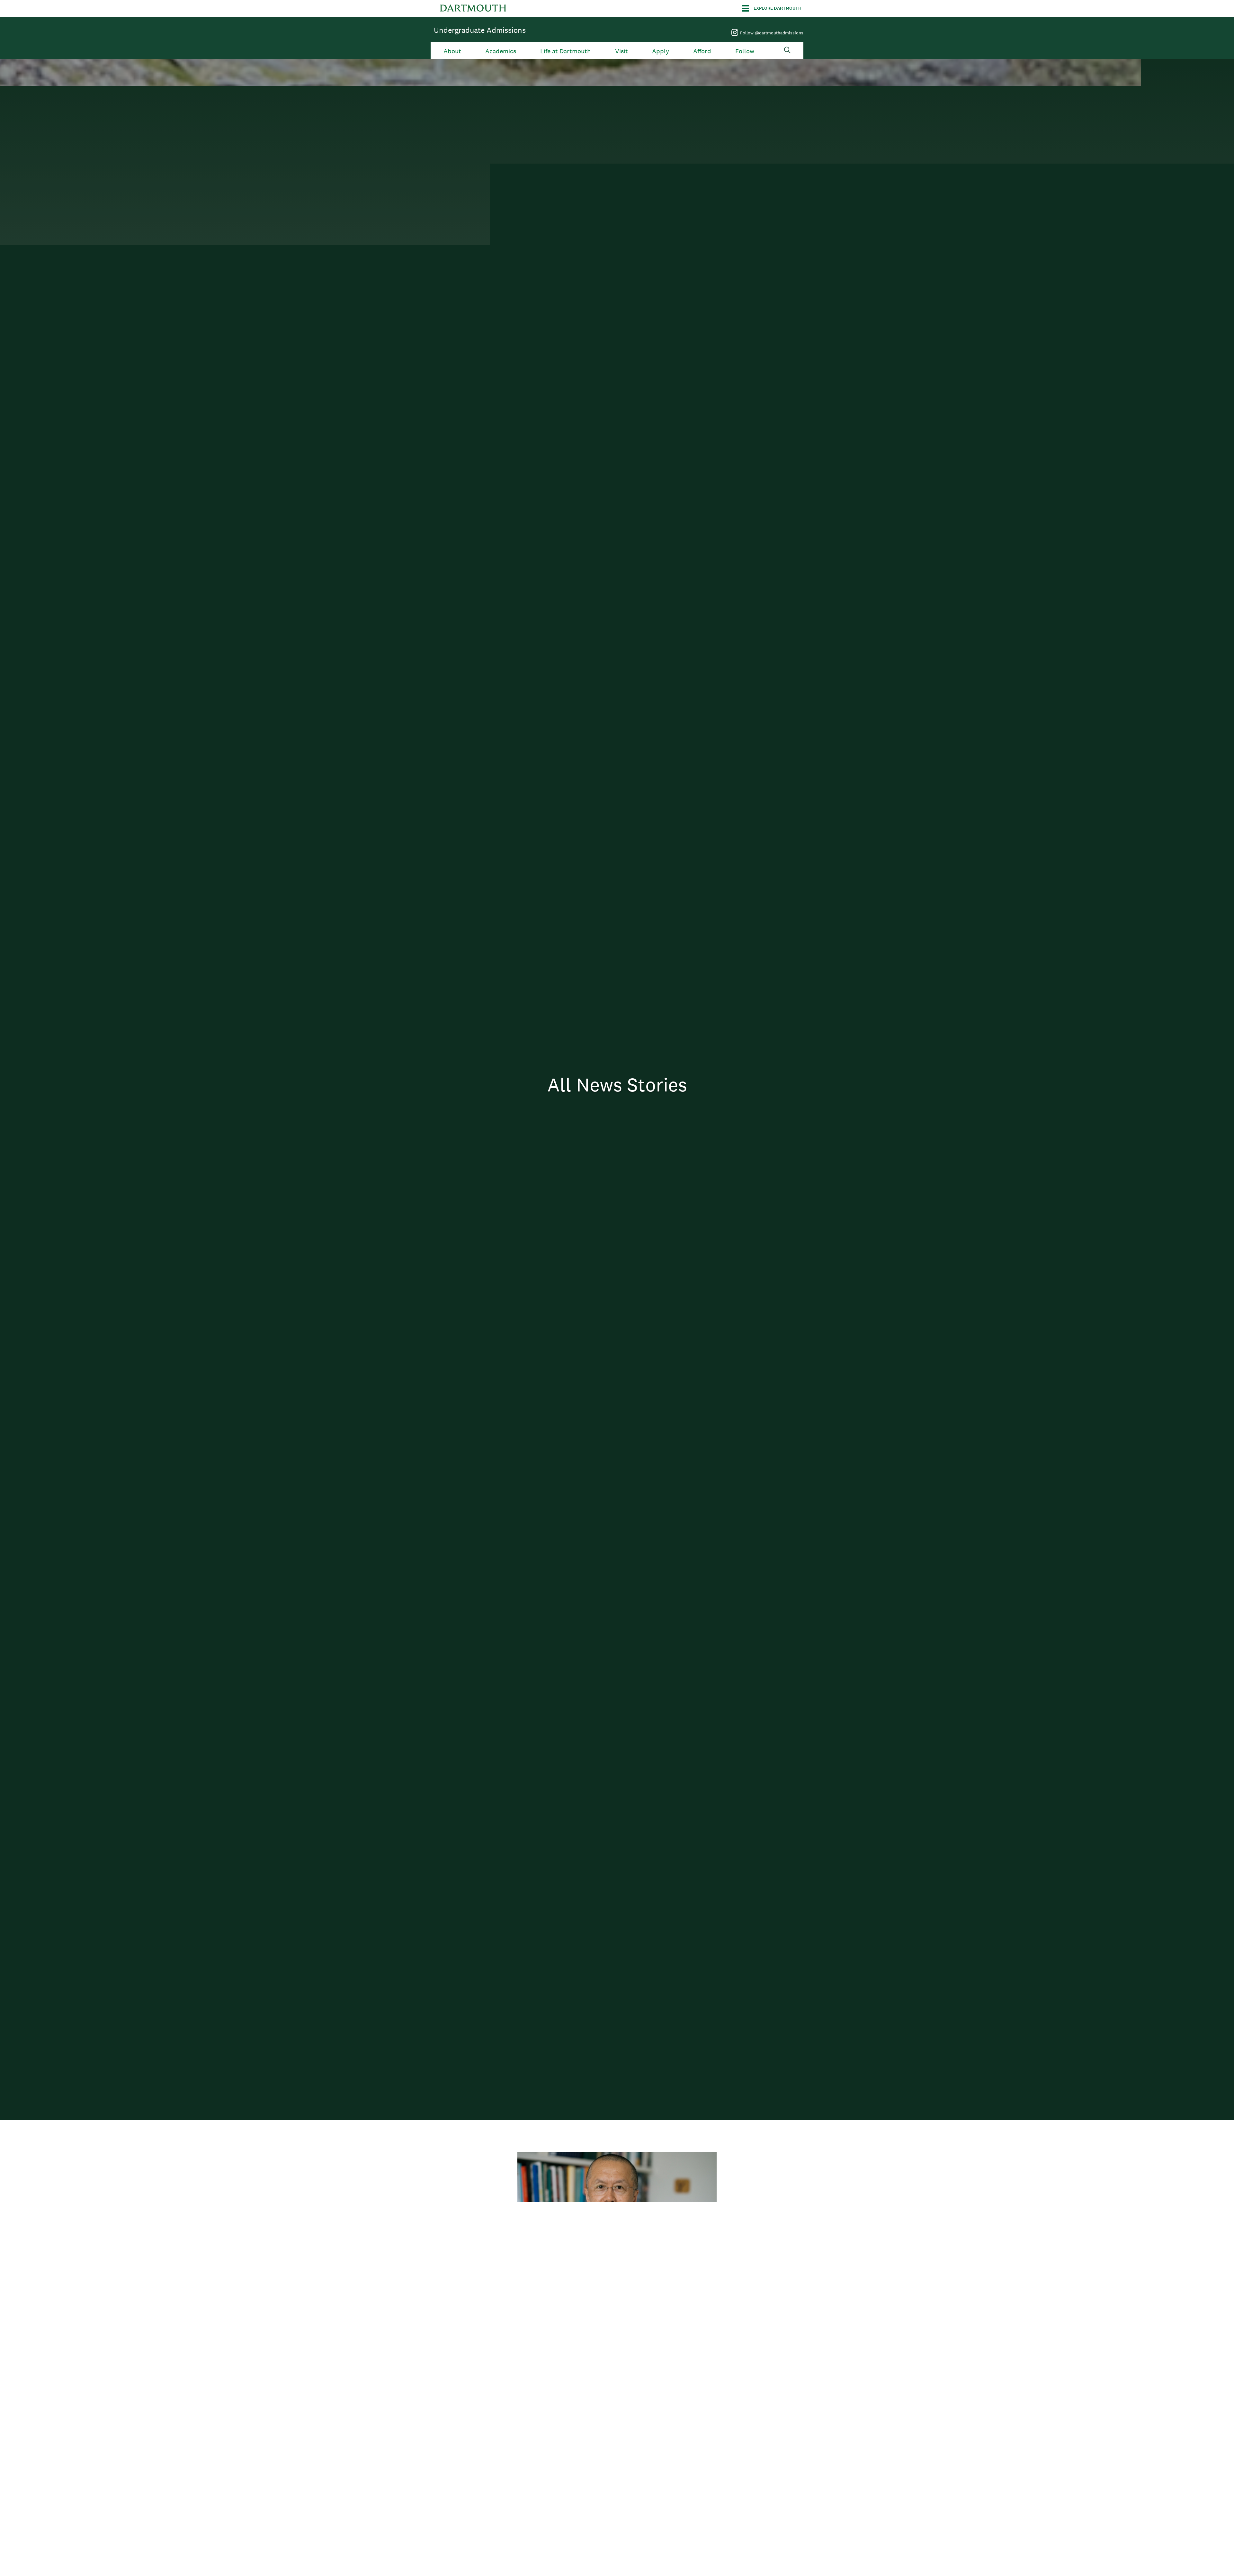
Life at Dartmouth (565, 51)
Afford (702, 51)
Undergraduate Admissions (480, 30)
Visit (621, 51)
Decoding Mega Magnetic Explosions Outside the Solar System (603, 2456)
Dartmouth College (473, 8)
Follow (745, 51)
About (452, 51)
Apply (661, 51)
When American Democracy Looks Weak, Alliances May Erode (613, 2290)
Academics (501, 51)
